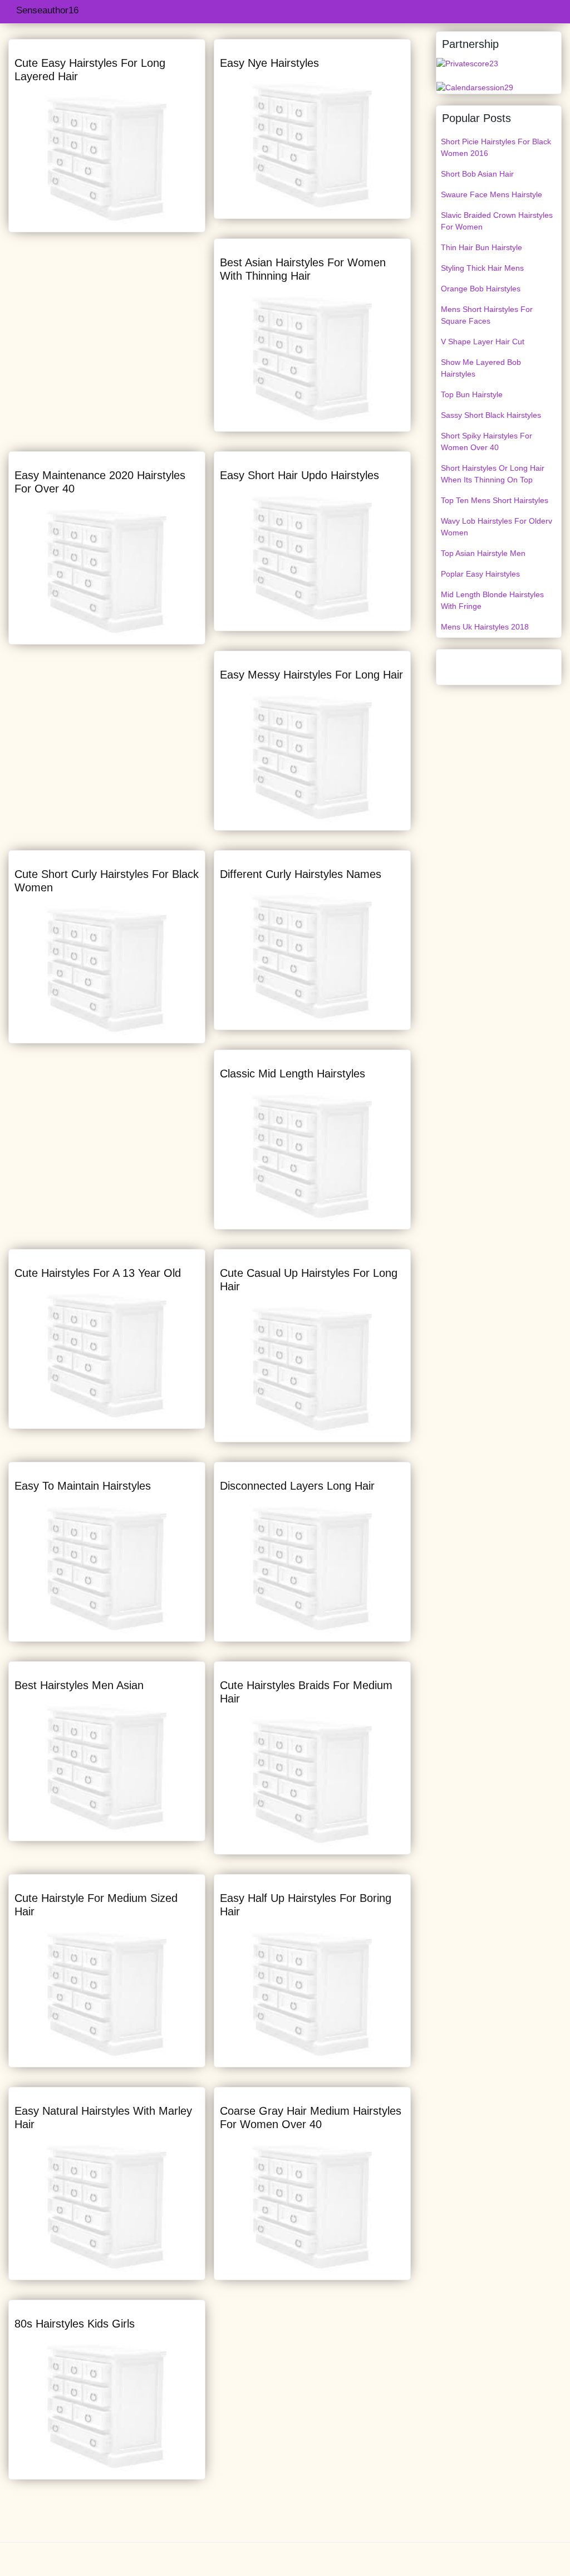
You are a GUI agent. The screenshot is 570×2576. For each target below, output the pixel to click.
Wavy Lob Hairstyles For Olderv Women (497, 527)
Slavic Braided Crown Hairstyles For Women (497, 221)
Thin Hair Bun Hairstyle (481, 247)
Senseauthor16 (47, 10)
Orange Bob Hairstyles (481, 289)
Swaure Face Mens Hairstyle (492, 194)
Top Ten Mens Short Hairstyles (495, 500)
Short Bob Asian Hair (477, 174)
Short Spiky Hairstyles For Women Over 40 (487, 441)
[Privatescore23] (467, 63)
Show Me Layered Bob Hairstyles (481, 368)
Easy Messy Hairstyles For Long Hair (311, 675)
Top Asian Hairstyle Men (483, 553)
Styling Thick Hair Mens (482, 268)
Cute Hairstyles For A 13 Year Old (98, 1273)
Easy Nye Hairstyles (269, 63)
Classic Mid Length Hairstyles (293, 1074)
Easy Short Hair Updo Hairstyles (299, 475)
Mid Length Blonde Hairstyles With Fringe (492, 600)
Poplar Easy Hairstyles (480, 574)
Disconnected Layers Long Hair (297, 1486)
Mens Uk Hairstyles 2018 (485, 627)
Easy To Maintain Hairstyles (83, 1486)
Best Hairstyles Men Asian (79, 1685)
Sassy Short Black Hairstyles (491, 415)
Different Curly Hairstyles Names (301, 874)
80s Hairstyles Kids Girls (75, 2324)
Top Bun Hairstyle (472, 394)
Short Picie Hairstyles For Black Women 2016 (496, 147)
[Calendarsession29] (475, 87)
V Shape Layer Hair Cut (483, 341)
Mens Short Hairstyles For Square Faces (487, 315)
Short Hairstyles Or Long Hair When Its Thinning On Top (493, 474)
